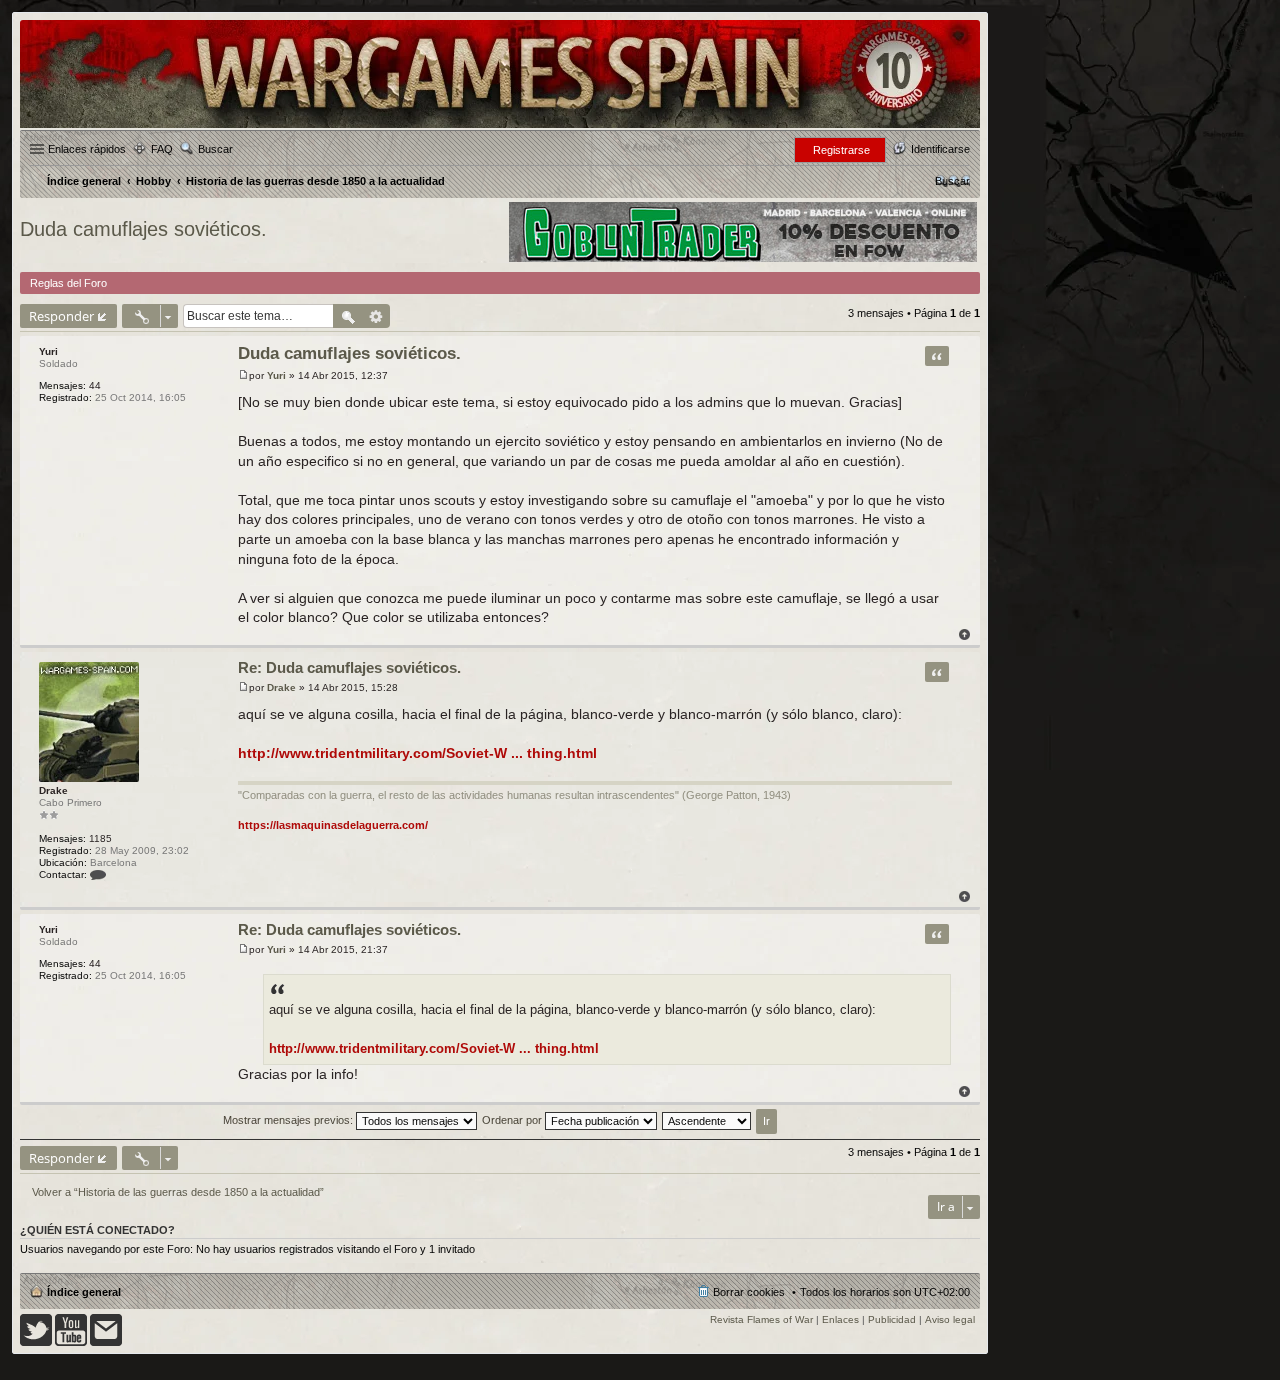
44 (95, 385)
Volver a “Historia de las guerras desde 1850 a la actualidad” (178, 1192)
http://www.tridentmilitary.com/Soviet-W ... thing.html (417, 753)
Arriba (964, 634)
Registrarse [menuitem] (841, 150)
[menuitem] (952, 181)
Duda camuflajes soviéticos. (143, 229)
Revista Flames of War (761, 1319)
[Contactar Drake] (98, 874)
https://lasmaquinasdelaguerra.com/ (333, 825)
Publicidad (892, 1319)
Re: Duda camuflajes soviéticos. (349, 667)
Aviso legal (950, 1319)
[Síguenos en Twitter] (36, 1342)
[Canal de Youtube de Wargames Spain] (71, 1342)
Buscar (215, 149)
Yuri (48, 351)
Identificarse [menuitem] (940, 149)
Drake (53, 790)
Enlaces (840, 1319)
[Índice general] (500, 126)
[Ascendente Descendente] (707, 1120)
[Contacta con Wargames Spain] (106, 1342)
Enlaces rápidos (87, 149)
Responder (61, 316)
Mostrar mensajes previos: (289, 1120)
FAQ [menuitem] (162, 149)
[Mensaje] (243, 375)
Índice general (84, 1292)
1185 (100, 838)
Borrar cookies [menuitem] (749, 1292)
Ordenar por (513, 1120)
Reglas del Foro (68, 283)
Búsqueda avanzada (376, 316)
